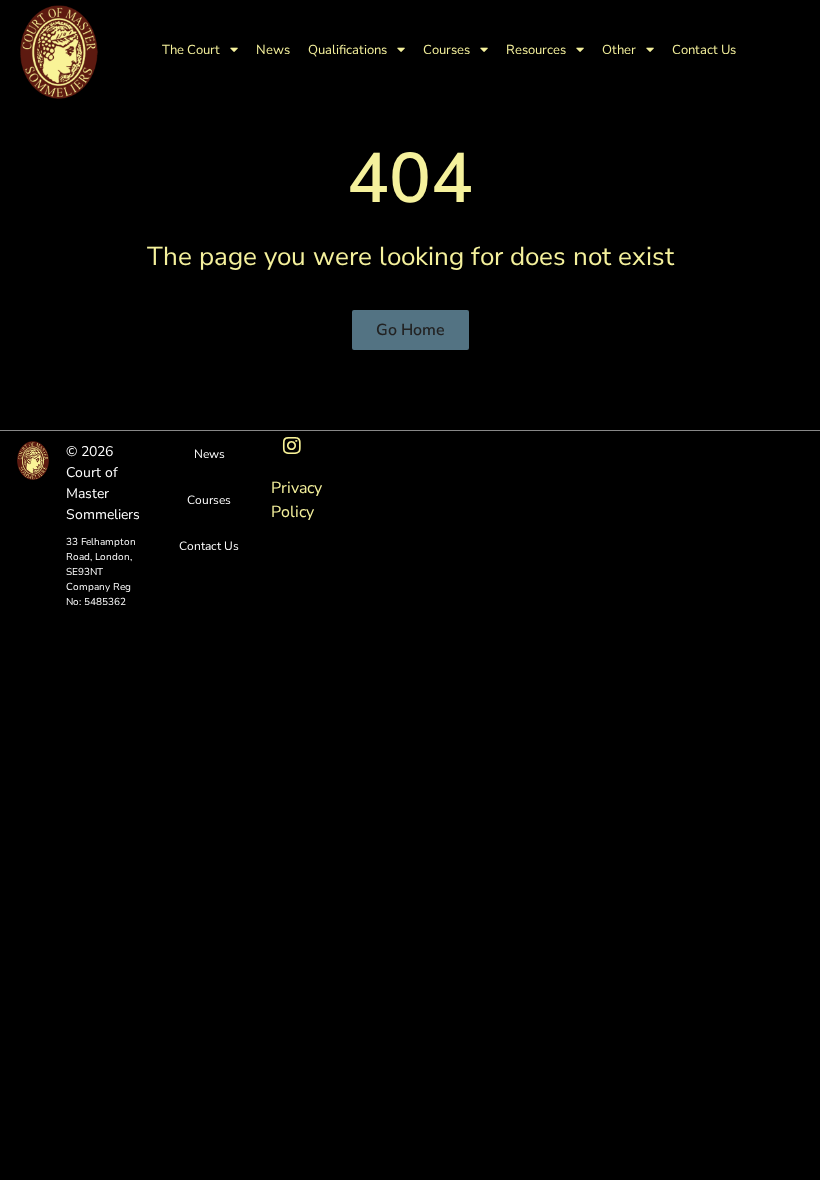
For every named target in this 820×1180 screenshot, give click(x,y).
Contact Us (704, 50)
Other (619, 50)
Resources (536, 50)
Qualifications (347, 50)
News (273, 50)
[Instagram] (292, 446)
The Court (191, 50)
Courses (446, 50)
